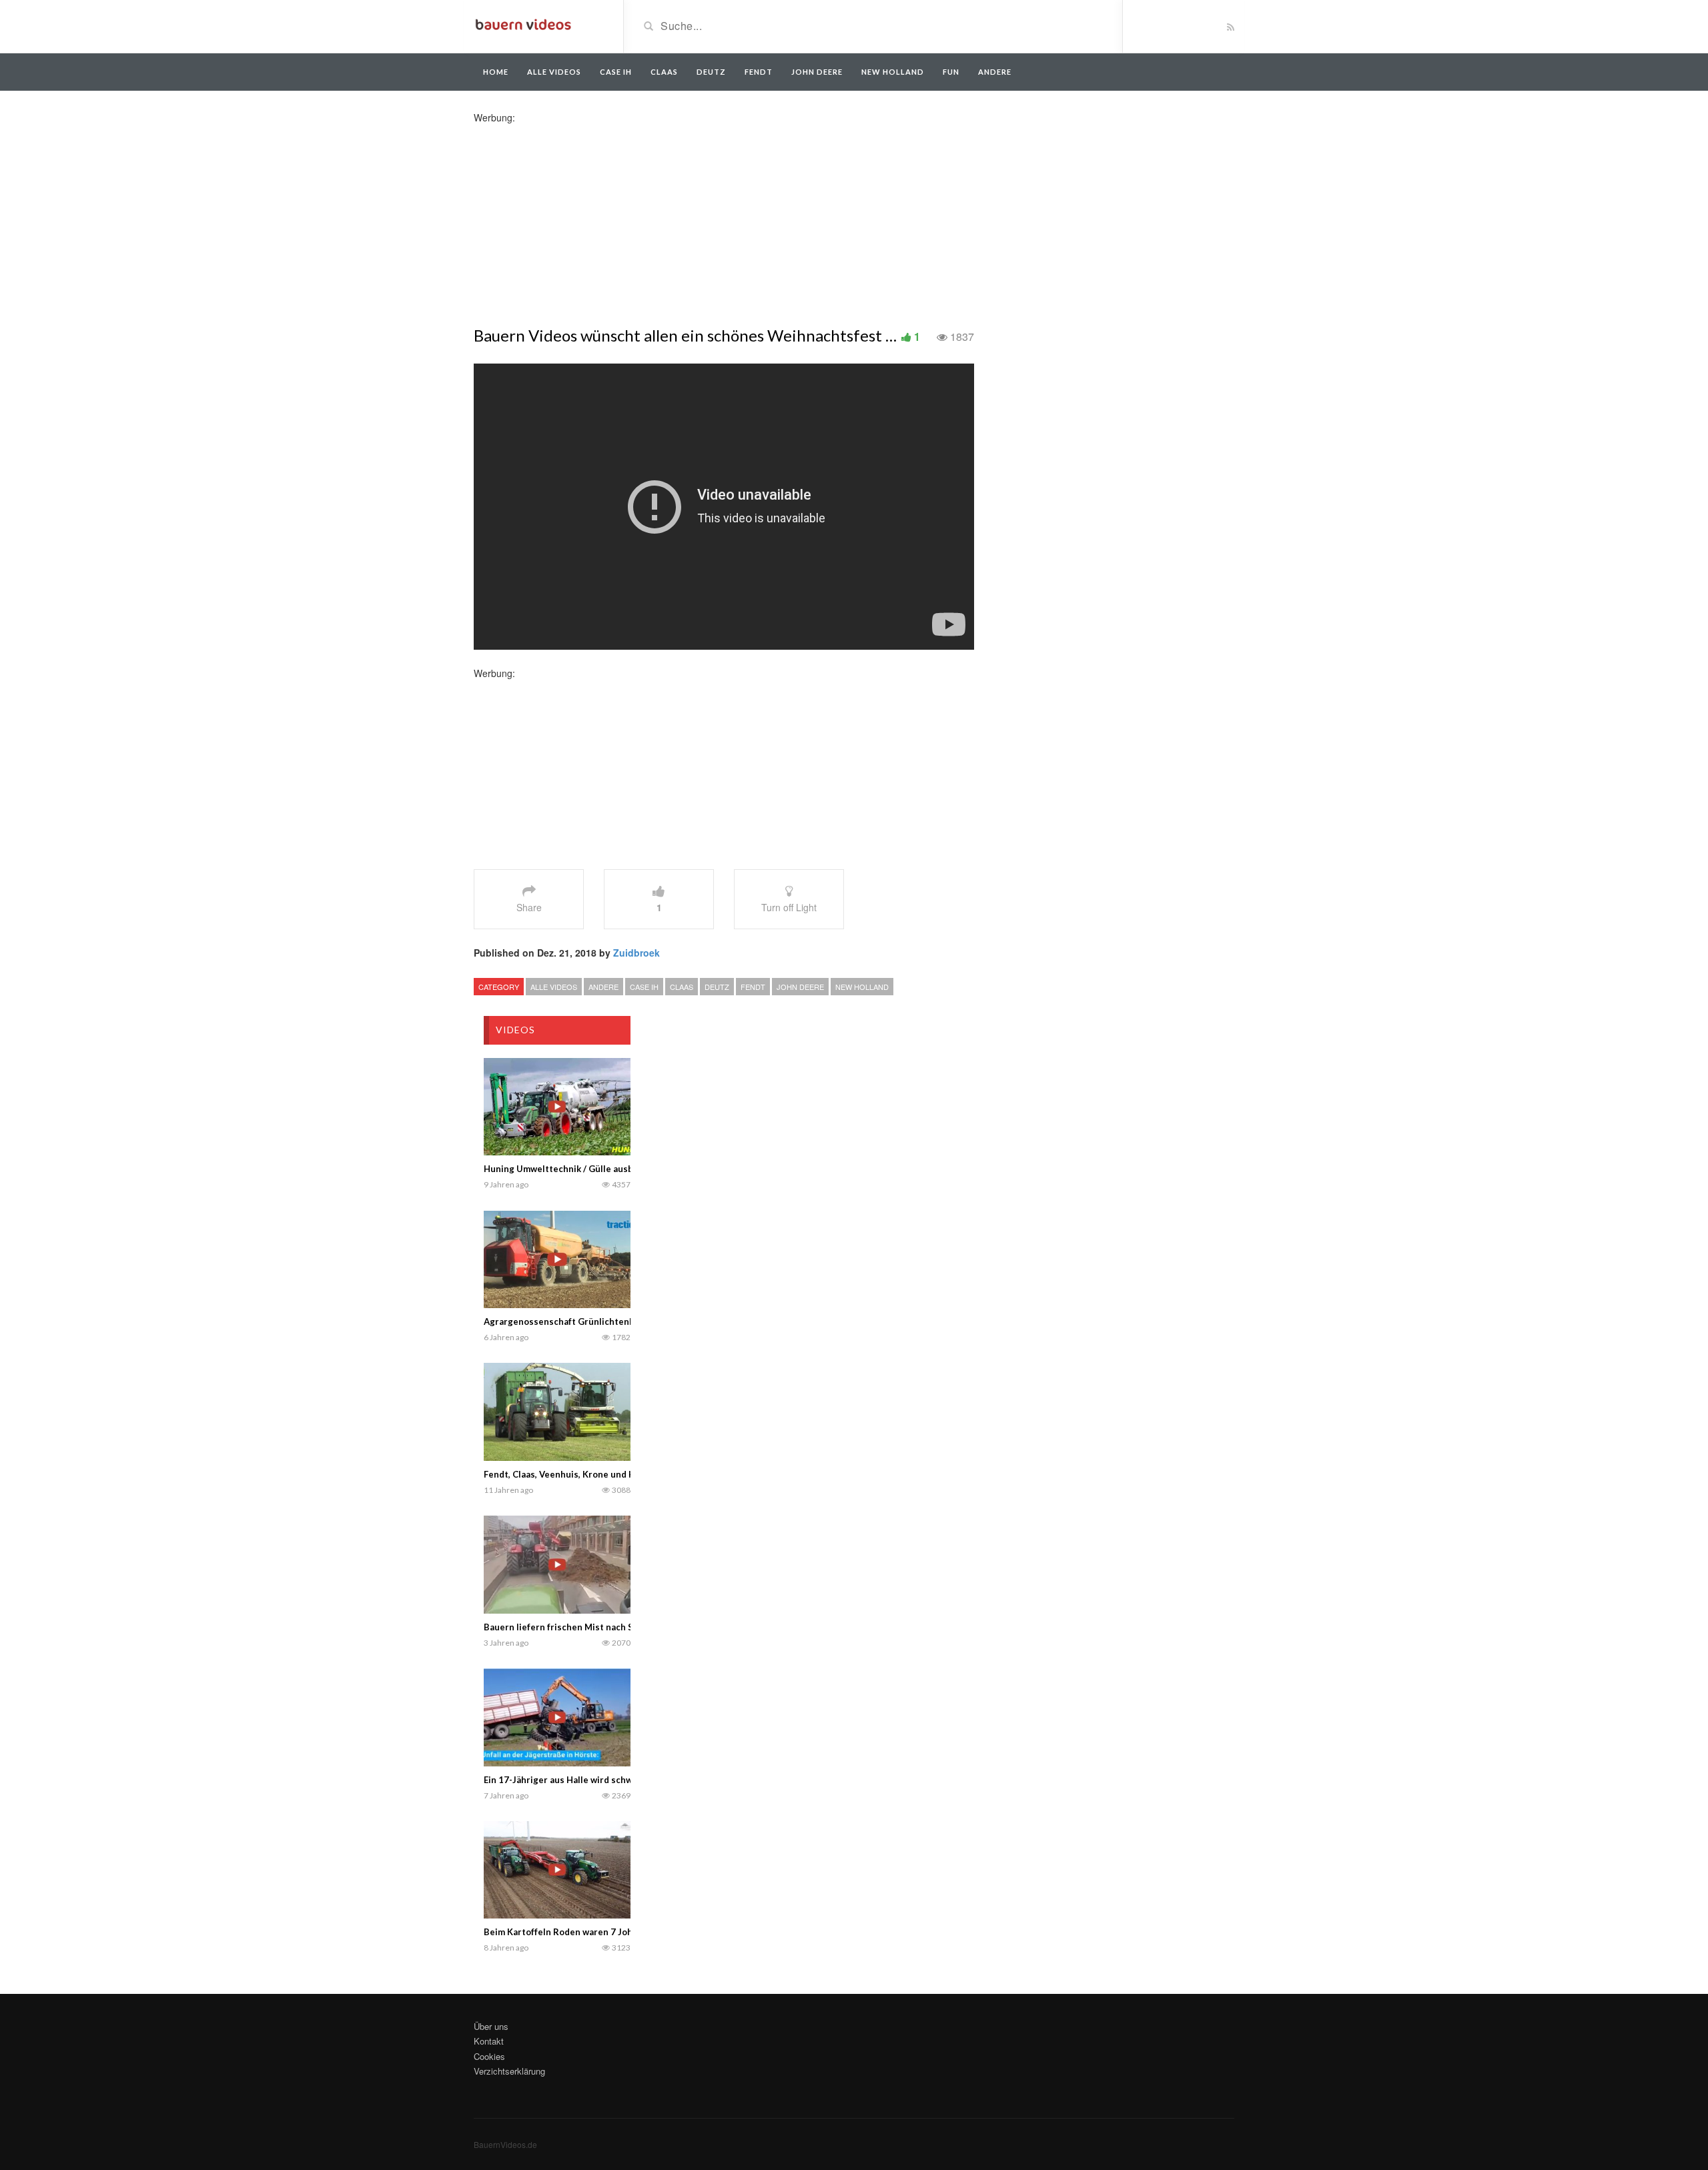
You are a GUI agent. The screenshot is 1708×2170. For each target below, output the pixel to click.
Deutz (711, 72)
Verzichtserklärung (509, 2071)
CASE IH (644, 987)
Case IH (616, 72)
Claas (664, 72)
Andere (995, 72)
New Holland (893, 72)
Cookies (489, 2056)
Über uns (491, 2026)
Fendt (759, 72)
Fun (951, 72)
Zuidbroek (636, 953)
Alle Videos (554, 72)
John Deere (817, 72)
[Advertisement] (579, 217)
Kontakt (489, 2041)
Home (496, 72)
